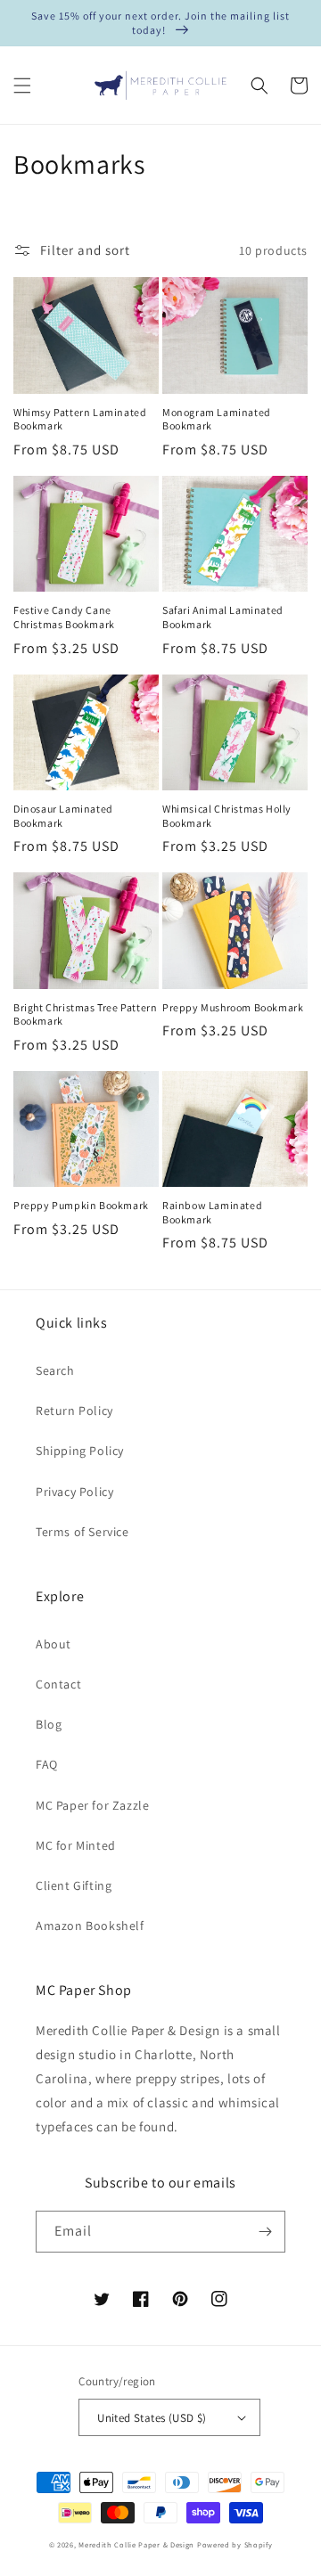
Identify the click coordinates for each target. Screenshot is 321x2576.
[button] (22, 86)
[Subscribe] (265, 2232)
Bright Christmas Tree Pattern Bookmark (85, 1014)
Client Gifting (74, 1885)
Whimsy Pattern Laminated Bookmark (80, 419)
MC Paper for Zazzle (92, 1805)
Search (55, 1370)
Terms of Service (82, 1532)
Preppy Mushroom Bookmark (233, 1007)
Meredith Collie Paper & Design (136, 2544)
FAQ (47, 1764)
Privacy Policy (74, 1492)
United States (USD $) (152, 2418)
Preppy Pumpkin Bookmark (81, 1205)
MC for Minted (76, 1845)
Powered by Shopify (235, 2544)
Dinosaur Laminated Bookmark (63, 816)
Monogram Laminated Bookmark (217, 419)
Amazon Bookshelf (90, 1926)
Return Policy (74, 1411)
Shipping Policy (80, 1451)
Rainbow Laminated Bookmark (212, 1212)
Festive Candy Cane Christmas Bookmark (64, 617)
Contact (58, 1684)
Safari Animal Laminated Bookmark (223, 617)
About (53, 1644)
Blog (49, 1724)
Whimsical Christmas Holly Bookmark (227, 816)
